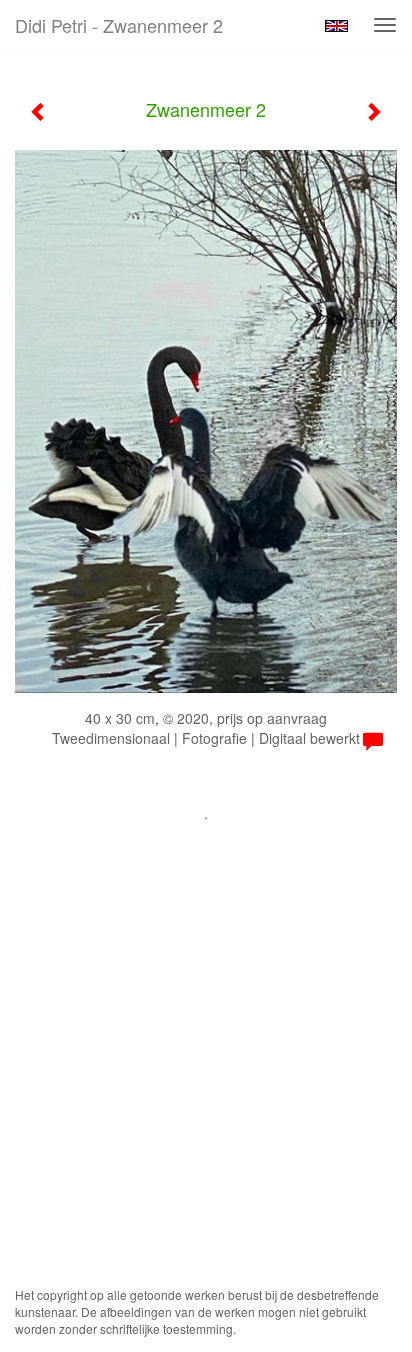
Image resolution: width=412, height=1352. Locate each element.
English (336, 26)
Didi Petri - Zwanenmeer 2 (119, 25)
